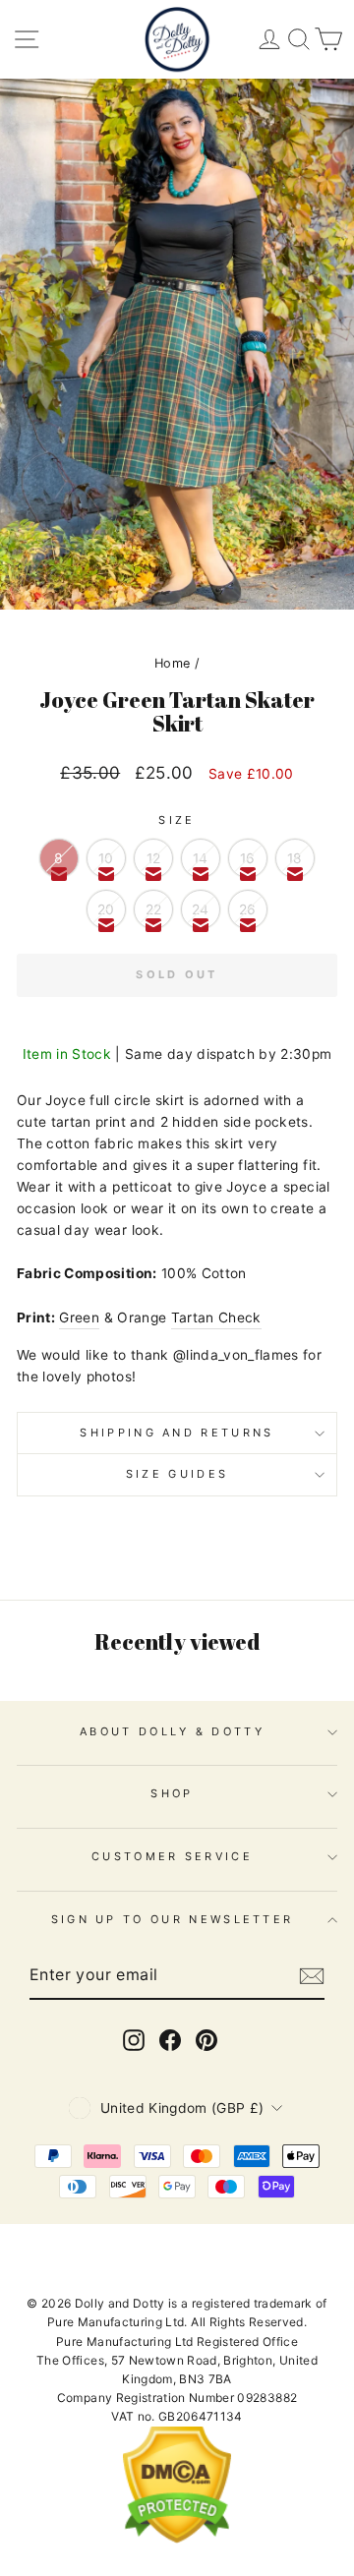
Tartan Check (216, 1317)
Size (177, 820)
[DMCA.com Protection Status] (177, 2539)
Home (172, 663)
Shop (172, 1793)
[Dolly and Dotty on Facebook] (170, 2040)
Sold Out (177, 974)
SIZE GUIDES (177, 1474)
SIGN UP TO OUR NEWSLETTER (173, 1919)
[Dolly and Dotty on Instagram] (134, 2040)
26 (248, 909)
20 (106, 909)
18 (295, 858)
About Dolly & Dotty (172, 1731)
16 (248, 858)
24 (201, 909)
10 (106, 858)
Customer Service (172, 1856)
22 (154, 909)
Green (79, 1317)
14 (201, 858)
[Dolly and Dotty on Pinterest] (206, 2040)
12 (154, 858)
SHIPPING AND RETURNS (177, 1433)
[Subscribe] (312, 1976)
